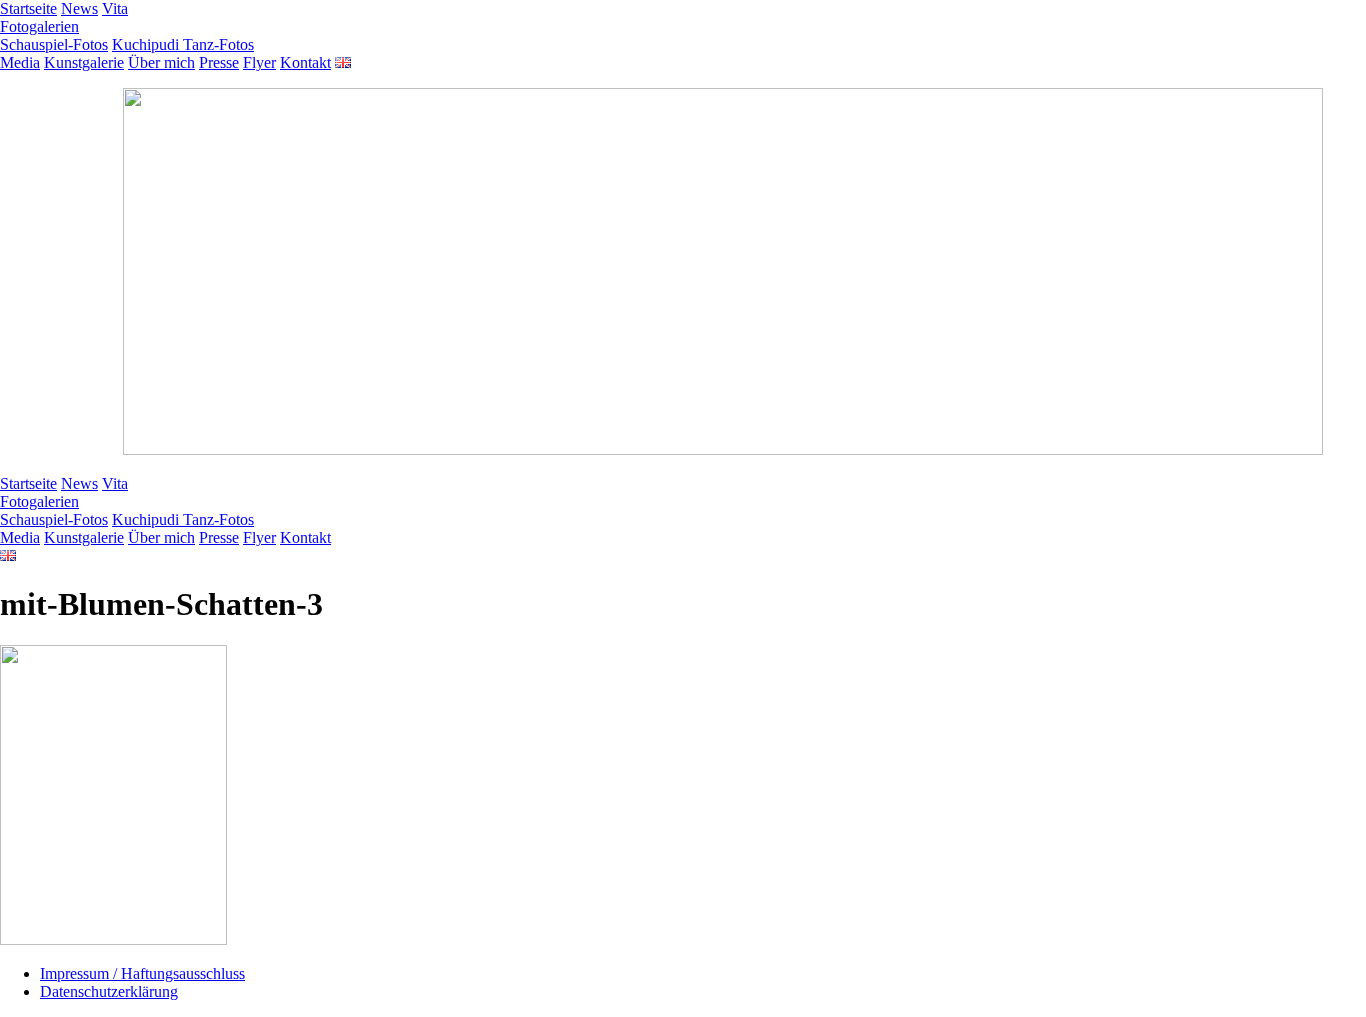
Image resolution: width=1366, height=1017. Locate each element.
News (79, 8)
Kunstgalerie (84, 62)
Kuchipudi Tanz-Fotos (183, 44)
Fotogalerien (39, 26)
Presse (219, 62)
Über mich (161, 62)
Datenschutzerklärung (109, 991)
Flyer (259, 62)
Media (20, 62)
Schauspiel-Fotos (54, 44)
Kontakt (305, 62)
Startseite (28, 8)
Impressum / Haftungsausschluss (142, 973)
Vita (115, 8)
